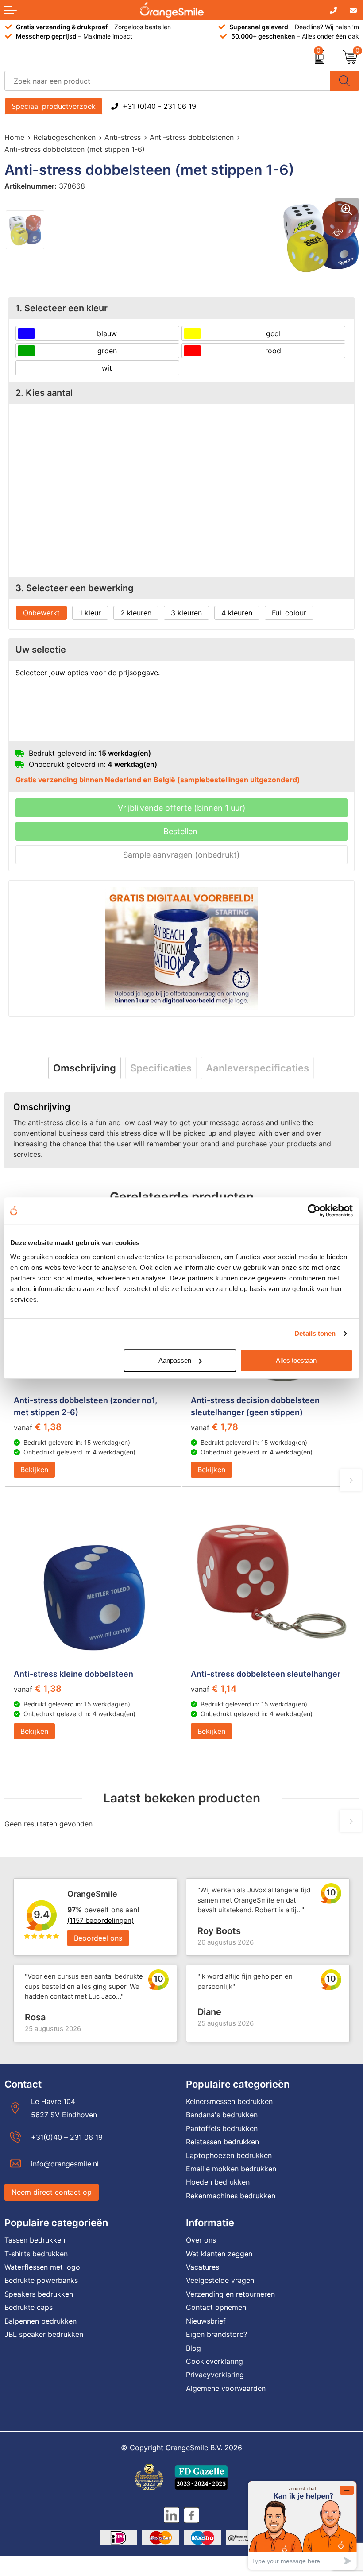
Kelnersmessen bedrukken (229, 2101)
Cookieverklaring (214, 2361)
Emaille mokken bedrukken (231, 2169)
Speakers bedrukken (39, 2294)
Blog (193, 2348)
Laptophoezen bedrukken (229, 2155)
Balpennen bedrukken (41, 2321)
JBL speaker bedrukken (44, 2334)
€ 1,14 (214, 1689)
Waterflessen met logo (42, 2267)
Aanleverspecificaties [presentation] (257, 1068)
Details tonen (315, 1333)
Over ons (201, 2240)
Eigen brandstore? (216, 2334)
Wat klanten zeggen (219, 2254)
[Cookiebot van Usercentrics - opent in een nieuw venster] (314, 1211)
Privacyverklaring (215, 2375)
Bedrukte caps (29, 2307)
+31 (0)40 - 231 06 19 (159, 106)
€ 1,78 (214, 1427)
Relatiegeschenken (64, 137)
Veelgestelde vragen (220, 2280)
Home (14, 137)
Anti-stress (123, 137)
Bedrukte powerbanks (41, 2280)
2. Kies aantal (44, 393)
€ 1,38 (38, 1427)
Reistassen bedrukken (222, 2142)
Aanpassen (175, 1360)
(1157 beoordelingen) (100, 1920)
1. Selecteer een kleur (62, 308)
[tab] (85, 1068)
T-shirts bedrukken (36, 2254)
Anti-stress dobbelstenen (192, 137)
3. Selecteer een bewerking (75, 588)
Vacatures (203, 2267)
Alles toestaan (296, 1360)
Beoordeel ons (98, 1938)
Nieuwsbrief (206, 2321)
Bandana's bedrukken (222, 2115)
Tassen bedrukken (35, 2240)
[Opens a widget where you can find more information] (302, 2525)
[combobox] (168, 81)
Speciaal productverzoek (54, 106)
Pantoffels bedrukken (222, 2128)
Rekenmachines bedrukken (231, 2196)
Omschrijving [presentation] (85, 1068)
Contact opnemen (216, 2307)
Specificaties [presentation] (161, 1068)
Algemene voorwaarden (226, 2388)
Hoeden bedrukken (218, 2182)
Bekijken (34, 1470)
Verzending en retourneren (230, 2294)
